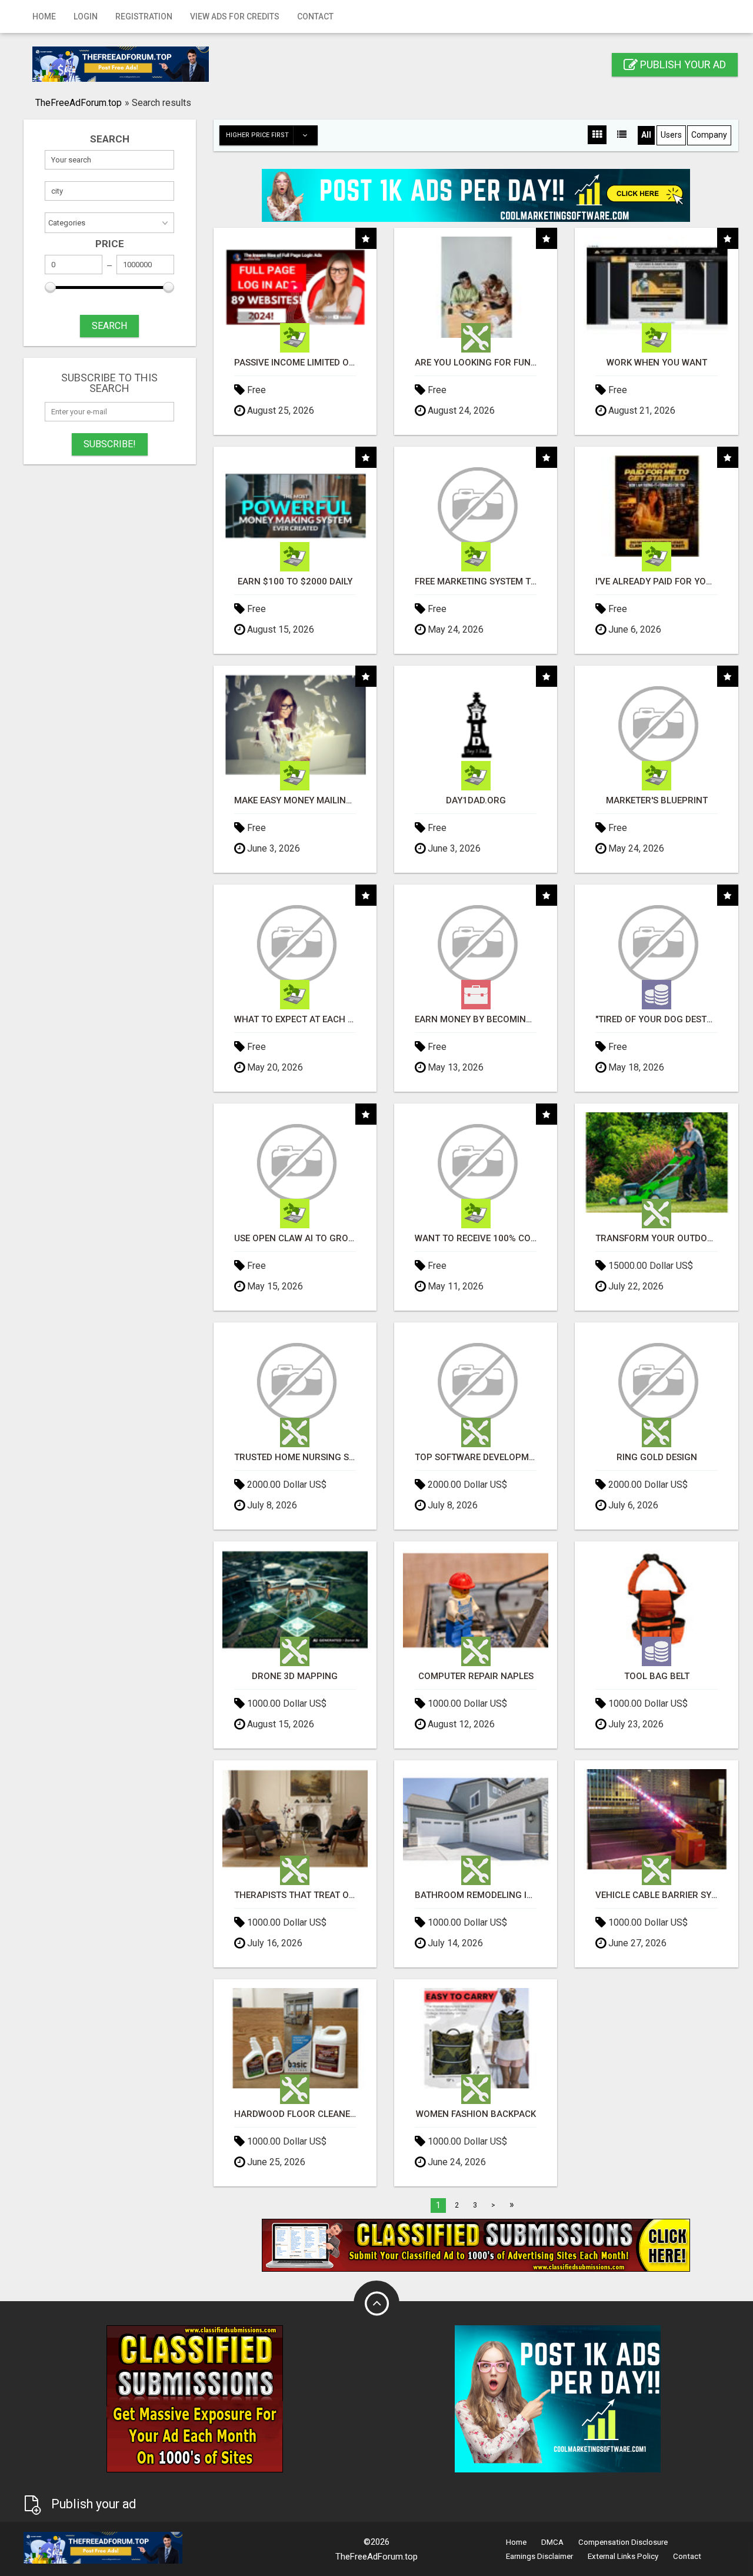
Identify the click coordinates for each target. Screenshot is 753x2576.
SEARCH (109, 326)
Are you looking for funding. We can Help (476, 363)
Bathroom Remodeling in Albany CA (476, 1895)
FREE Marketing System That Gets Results (476, 582)
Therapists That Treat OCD (295, 1895)
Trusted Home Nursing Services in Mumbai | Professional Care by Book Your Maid (295, 1457)
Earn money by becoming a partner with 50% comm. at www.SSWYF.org (476, 1020)
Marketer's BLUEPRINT (657, 801)
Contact (315, 16)
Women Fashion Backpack (476, 2114)
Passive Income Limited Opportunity (295, 363)
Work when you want (657, 363)
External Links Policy (623, 2556)
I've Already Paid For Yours (656, 582)
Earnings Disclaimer (539, 2556)
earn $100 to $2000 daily (295, 582)
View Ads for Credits (235, 16)
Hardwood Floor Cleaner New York (295, 2114)
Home (44, 16)
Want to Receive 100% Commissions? (476, 1239)
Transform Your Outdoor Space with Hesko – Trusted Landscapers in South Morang (656, 1239)
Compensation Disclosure (623, 2542)
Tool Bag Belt (657, 1676)
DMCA (552, 2542)
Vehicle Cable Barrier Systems (656, 1895)
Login (86, 16)
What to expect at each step (295, 1020)
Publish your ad (682, 64)
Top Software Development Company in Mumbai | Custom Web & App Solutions (476, 1457)
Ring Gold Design (657, 1457)
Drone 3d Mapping (295, 1676)
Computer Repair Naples (476, 1676)
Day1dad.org (476, 801)
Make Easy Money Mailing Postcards (295, 801)
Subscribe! (110, 444)
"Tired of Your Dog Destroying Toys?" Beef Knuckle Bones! (656, 1020)
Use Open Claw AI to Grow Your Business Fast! (295, 1239)
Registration (144, 16)
